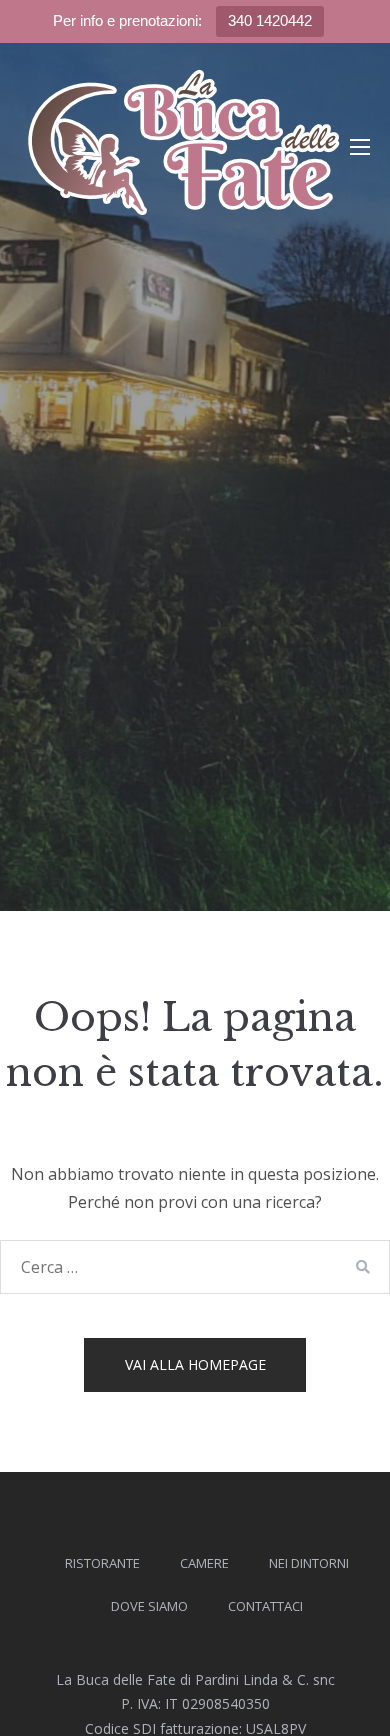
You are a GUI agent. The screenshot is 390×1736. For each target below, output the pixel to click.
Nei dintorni (309, 1563)
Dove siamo (149, 1606)
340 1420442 (270, 20)
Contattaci (265, 1606)
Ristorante (102, 1563)
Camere (204, 1563)
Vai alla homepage (195, 1364)
